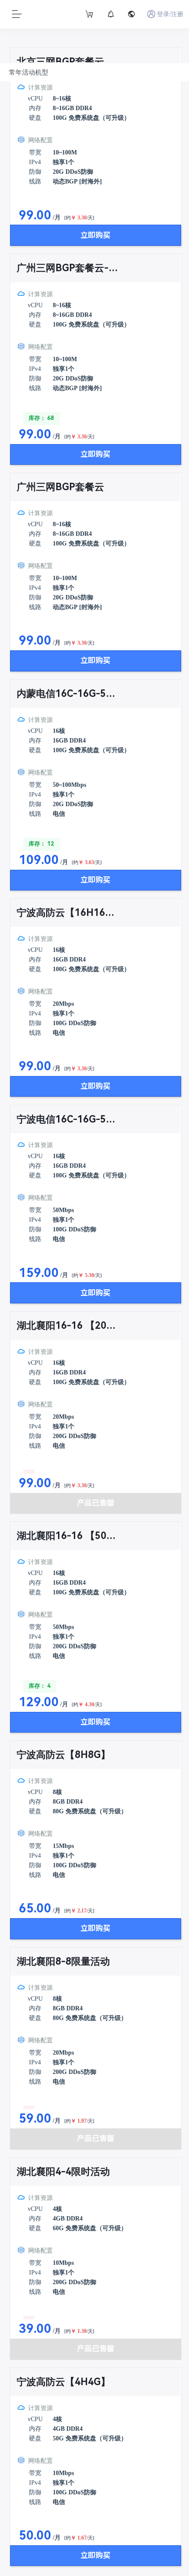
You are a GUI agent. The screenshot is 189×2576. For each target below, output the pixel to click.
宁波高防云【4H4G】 (64, 2382)
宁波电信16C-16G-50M (68, 1119)
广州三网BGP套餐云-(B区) (68, 268)
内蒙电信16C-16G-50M (68, 694)
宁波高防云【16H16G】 (68, 913)
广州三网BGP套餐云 (60, 487)
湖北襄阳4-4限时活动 (63, 2172)
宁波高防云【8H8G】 (64, 1755)
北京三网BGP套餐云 (60, 62)
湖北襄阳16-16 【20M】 (68, 1326)
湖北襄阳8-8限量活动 (63, 1961)
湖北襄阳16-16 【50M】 (68, 1536)
